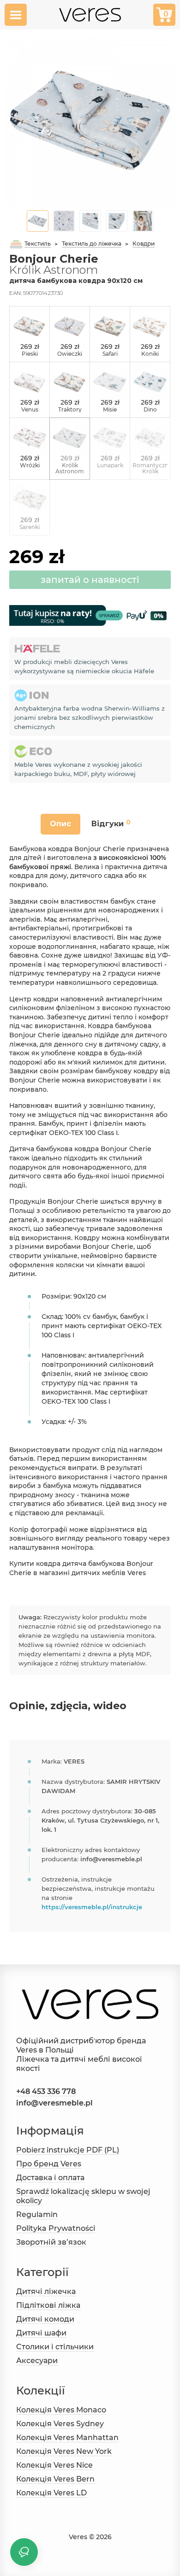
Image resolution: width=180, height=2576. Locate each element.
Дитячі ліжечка (46, 2291)
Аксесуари (37, 2361)
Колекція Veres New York (64, 2451)
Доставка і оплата (50, 2178)
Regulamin (37, 2214)
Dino (150, 409)
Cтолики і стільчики (55, 2347)
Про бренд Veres (49, 2164)
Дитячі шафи (41, 2333)
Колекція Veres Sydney (60, 2424)
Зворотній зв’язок (51, 2242)
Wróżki (30, 465)
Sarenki (30, 527)
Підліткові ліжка (48, 2305)
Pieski (30, 354)
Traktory (70, 409)
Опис (60, 824)
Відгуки (111, 823)
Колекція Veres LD (51, 2493)
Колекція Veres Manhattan (67, 2438)
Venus (30, 409)
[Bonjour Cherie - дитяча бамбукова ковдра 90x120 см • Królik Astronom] (90, 120)
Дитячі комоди (45, 2319)
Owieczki (70, 354)
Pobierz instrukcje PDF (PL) (68, 2150)
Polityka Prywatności (56, 2228)
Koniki (150, 354)
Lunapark (110, 465)
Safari (110, 354)
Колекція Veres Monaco (61, 2410)
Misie (110, 409)
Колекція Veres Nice (54, 2465)
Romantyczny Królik (152, 468)
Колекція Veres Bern (55, 2479)
